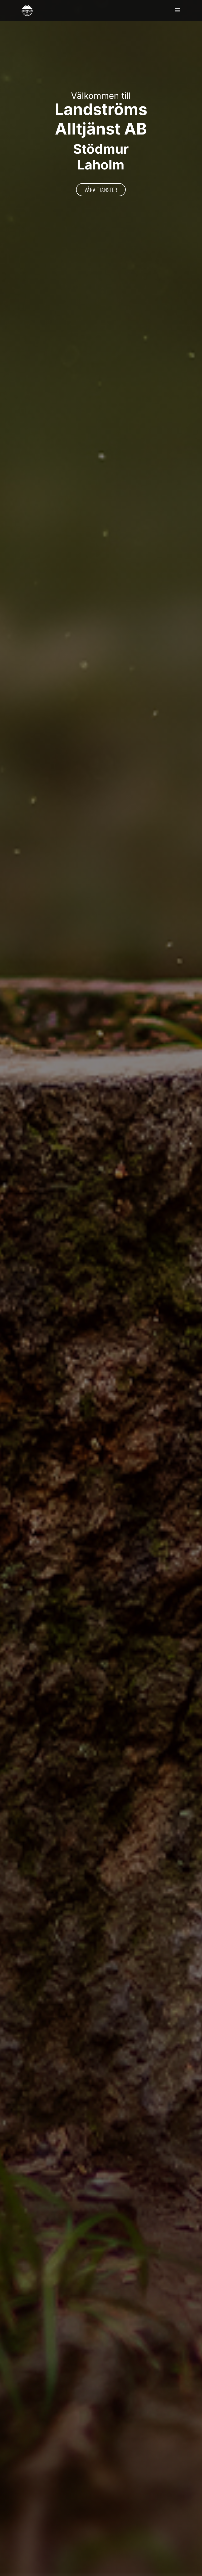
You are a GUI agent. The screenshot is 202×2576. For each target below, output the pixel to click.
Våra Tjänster (101, 190)
